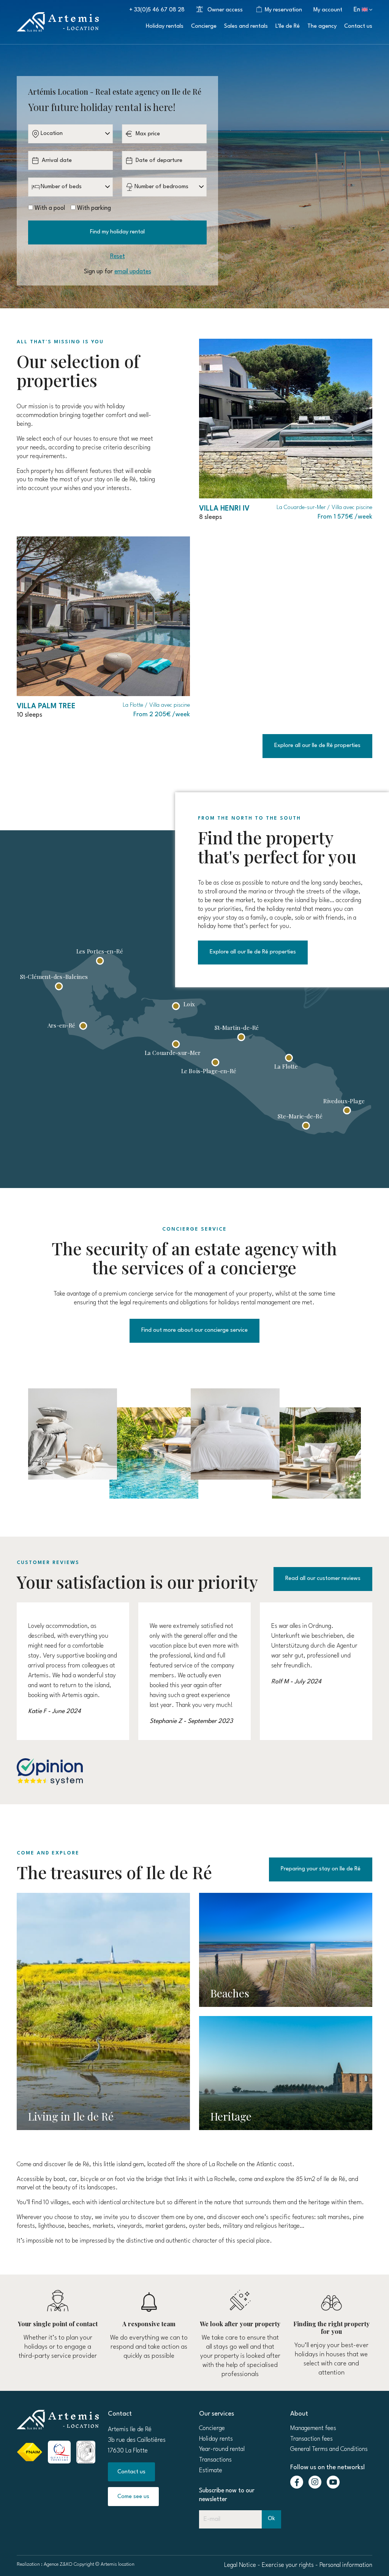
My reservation (283, 10)
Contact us (131, 2472)
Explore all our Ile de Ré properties (317, 746)
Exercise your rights (288, 2565)
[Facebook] (297, 2482)
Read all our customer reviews (323, 1579)
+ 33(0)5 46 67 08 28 (157, 10)
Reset (118, 257)
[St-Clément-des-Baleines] (59, 986)
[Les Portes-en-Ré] (100, 961)
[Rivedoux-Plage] (347, 1111)
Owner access (225, 10)
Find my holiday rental (117, 232)
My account (328, 10)
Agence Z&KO (58, 2564)
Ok (271, 2519)
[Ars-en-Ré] (83, 1026)
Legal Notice (240, 2565)
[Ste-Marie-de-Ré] (306, 1126)
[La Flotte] (289, 1058)
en (357, 10)
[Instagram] (315, 2482)
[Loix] (176, 1006)
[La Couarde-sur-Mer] (176, 1044)
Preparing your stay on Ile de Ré (321, 1869)
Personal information (346, 2565)
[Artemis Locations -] (58, 22)
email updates (133, 272)
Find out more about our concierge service (194, 1330)
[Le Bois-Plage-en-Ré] (216, 1062)
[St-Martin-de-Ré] (241, 1037)
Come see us (133, 2497)
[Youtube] (333, 2482)
